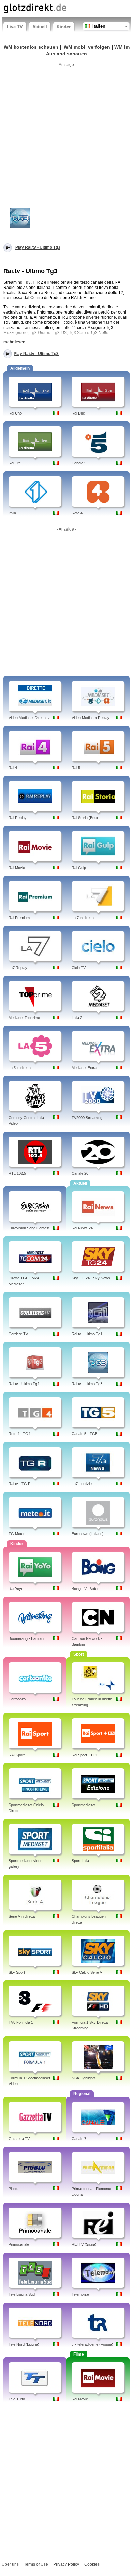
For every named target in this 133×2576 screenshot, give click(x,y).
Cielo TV (79, 968)
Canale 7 (79, 2139)
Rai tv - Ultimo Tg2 (24, 1384)
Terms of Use (36, 2564)
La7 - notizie (82, 1484)
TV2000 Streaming (87, 1118)
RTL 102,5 (17, 1173)
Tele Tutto (17, 2399)
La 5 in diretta (20, 1068)
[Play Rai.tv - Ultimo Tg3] (20, 218)
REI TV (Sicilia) (84, 2244)
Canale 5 (79, 463)
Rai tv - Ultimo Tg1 (87, 1334)
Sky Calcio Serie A (87, 1972)
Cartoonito (17, 1699)
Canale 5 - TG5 (84, 1434)
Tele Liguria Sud (22, 2294)
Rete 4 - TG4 (19, 1434)
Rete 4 (77, 513)
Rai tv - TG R (20, 1484)
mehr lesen (14, 342)
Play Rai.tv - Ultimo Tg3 (36, 354)
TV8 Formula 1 (21, 2022)
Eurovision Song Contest (29, 1228)
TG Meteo (17, 1534)
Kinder (64, 27)
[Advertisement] (66, 136)
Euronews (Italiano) (88, 1534)
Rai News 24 (82, 1228)
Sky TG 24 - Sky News (91, 1278)
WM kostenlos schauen (31, 47)
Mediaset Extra (84, 1068)
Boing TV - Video (85, 1589)
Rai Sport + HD (84, 1755)
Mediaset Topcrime (24, 1018)
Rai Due (78, 413)
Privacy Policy (66, 2564)
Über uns (10, 2564)
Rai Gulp (79, 868)
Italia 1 (14, 513)
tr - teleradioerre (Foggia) (92, 2344)
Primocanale (19, 2244)
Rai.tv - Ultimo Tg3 (87, 1384)
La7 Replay (18, 968)
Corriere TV (18, 1334)
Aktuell (40, 27)
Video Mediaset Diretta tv (29, 718)
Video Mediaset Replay (91, 718)
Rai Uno (15, 413)
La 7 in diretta (83, 918)
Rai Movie (17, 868)
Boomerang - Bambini (26, 1638)
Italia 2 (77, 1018)
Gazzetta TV (19, 2139)
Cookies (92, 2564)
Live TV (15, 27)
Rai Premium (19, 918)
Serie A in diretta (22, 1916)
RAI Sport (17, 1755)
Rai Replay (18, 818)
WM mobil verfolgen (87, 47)
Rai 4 (13, 768)
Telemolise (80, 2294)
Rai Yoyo (16, 1589)
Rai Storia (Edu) (85, 818)
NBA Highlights (84, 2078)
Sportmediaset (84, 1805)
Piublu (13, 2189)
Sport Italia (80, 1861)
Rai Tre (15, 463)
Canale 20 (80, 1173)
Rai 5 (76, 768)
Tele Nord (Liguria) (24, 2344)
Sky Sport (17, 1972)
